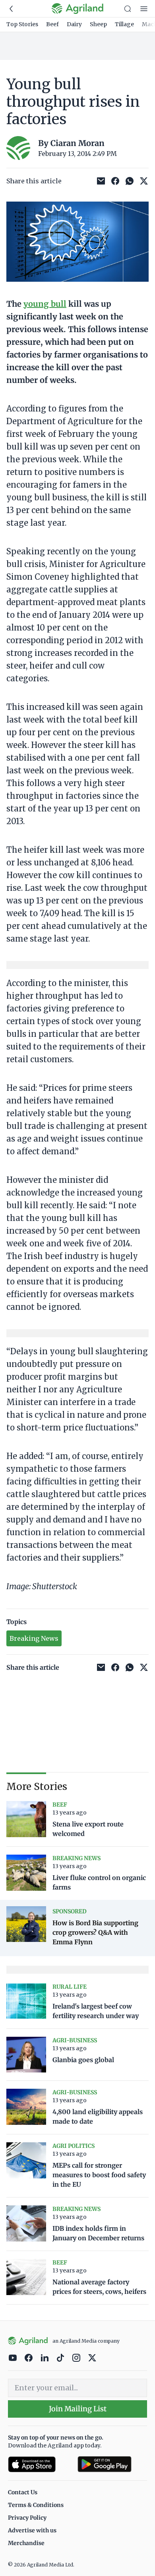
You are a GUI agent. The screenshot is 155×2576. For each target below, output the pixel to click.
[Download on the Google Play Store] (112, 2464)
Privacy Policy (27, 2518)
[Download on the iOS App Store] (40, 2464)
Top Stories (22, 24)
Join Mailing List (78, 2409)
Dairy (74, 24)
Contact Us (23, 2492)
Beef (52, 24)
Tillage (124, 24)
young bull (45, 304)
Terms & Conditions (36, 2505)
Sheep (98, 24)
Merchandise (26, 2543)
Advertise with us (32, 2530)
